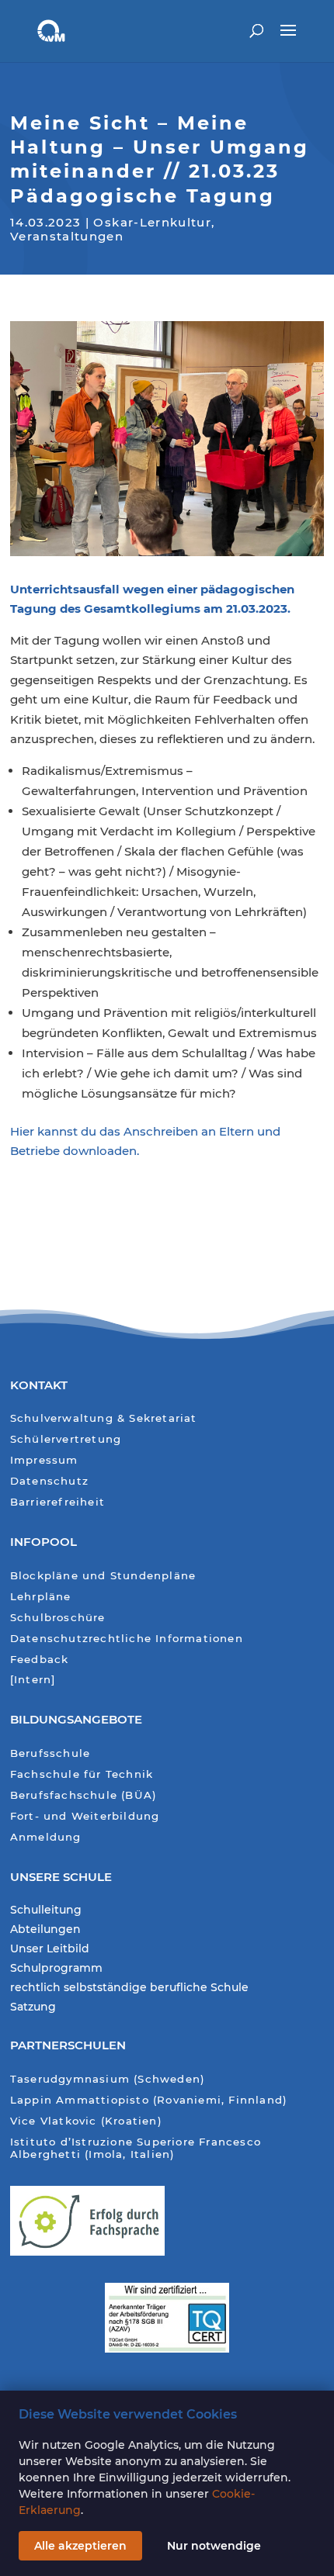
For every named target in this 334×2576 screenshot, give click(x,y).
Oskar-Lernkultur (152, 222)
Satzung (33, 2007)
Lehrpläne (41, 1597)
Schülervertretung (66, 1439)
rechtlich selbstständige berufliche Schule (129, 1988)
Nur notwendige (214, 2546)
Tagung (33, 609)
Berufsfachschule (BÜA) (83, 1795)
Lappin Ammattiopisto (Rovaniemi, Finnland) (149, 2100)
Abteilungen (45, 1930)
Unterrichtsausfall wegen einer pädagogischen (152, 589)
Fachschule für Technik (82, 1774)
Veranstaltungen (67, 236)
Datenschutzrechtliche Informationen (127, 1639)
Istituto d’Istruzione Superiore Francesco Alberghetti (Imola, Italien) (136, 2148)
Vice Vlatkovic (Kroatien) (86, 2121)
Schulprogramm (56, 1969)
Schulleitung (46, 1910)
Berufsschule (50, 1753)
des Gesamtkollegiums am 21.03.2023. (174, 609)
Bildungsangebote (76, 1719)
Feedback (40, 1660)
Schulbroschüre (58, 1618)
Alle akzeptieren (80, 2546)
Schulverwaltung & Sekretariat (104, 1418)
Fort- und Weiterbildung (85, 1816)
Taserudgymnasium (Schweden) (108, 2079)
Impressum (44, 1460)
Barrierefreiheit (57, 1502)
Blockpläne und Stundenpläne (103, 1576)
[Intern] (33, 1680)
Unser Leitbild (50, 1949)
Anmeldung (46, 1837)
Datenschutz (49, 1481)
